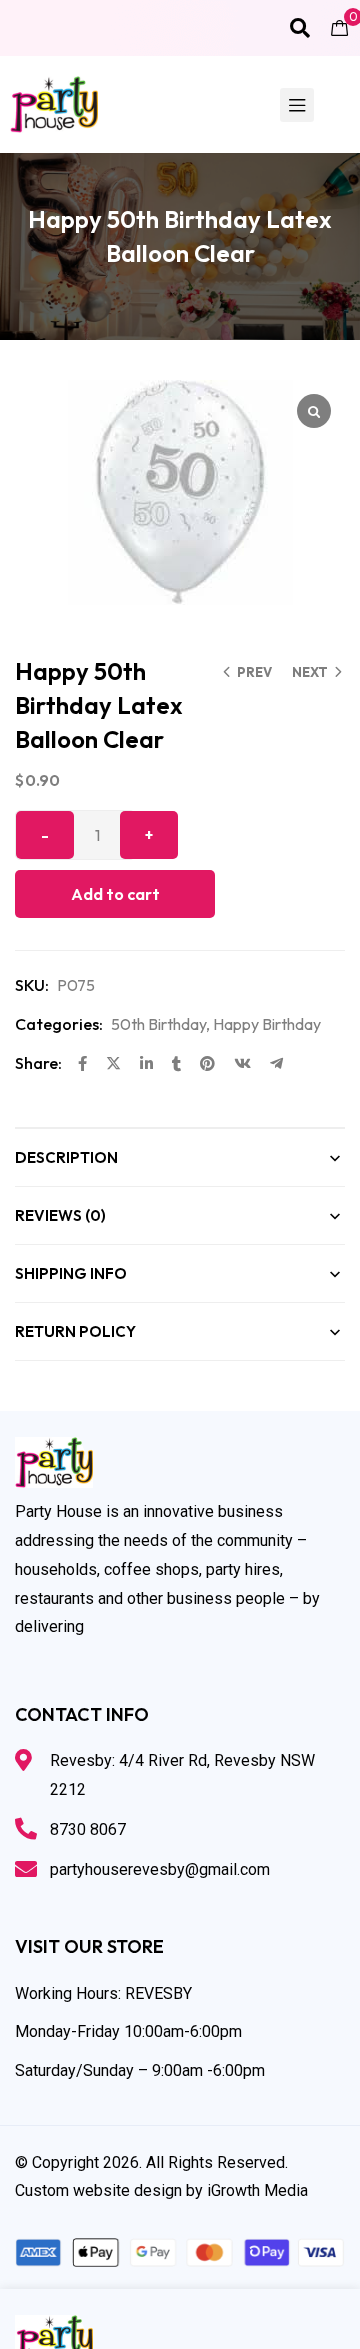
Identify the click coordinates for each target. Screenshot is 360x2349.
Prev (254, 672)
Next (310, 672)
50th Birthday (158, 1024)
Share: (38, 1063)
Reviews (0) (60, 1215)
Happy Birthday (267, 1024)
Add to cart (115, 894)
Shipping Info (71, 1273)
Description (66, 1157)
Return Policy (75, 1331)
